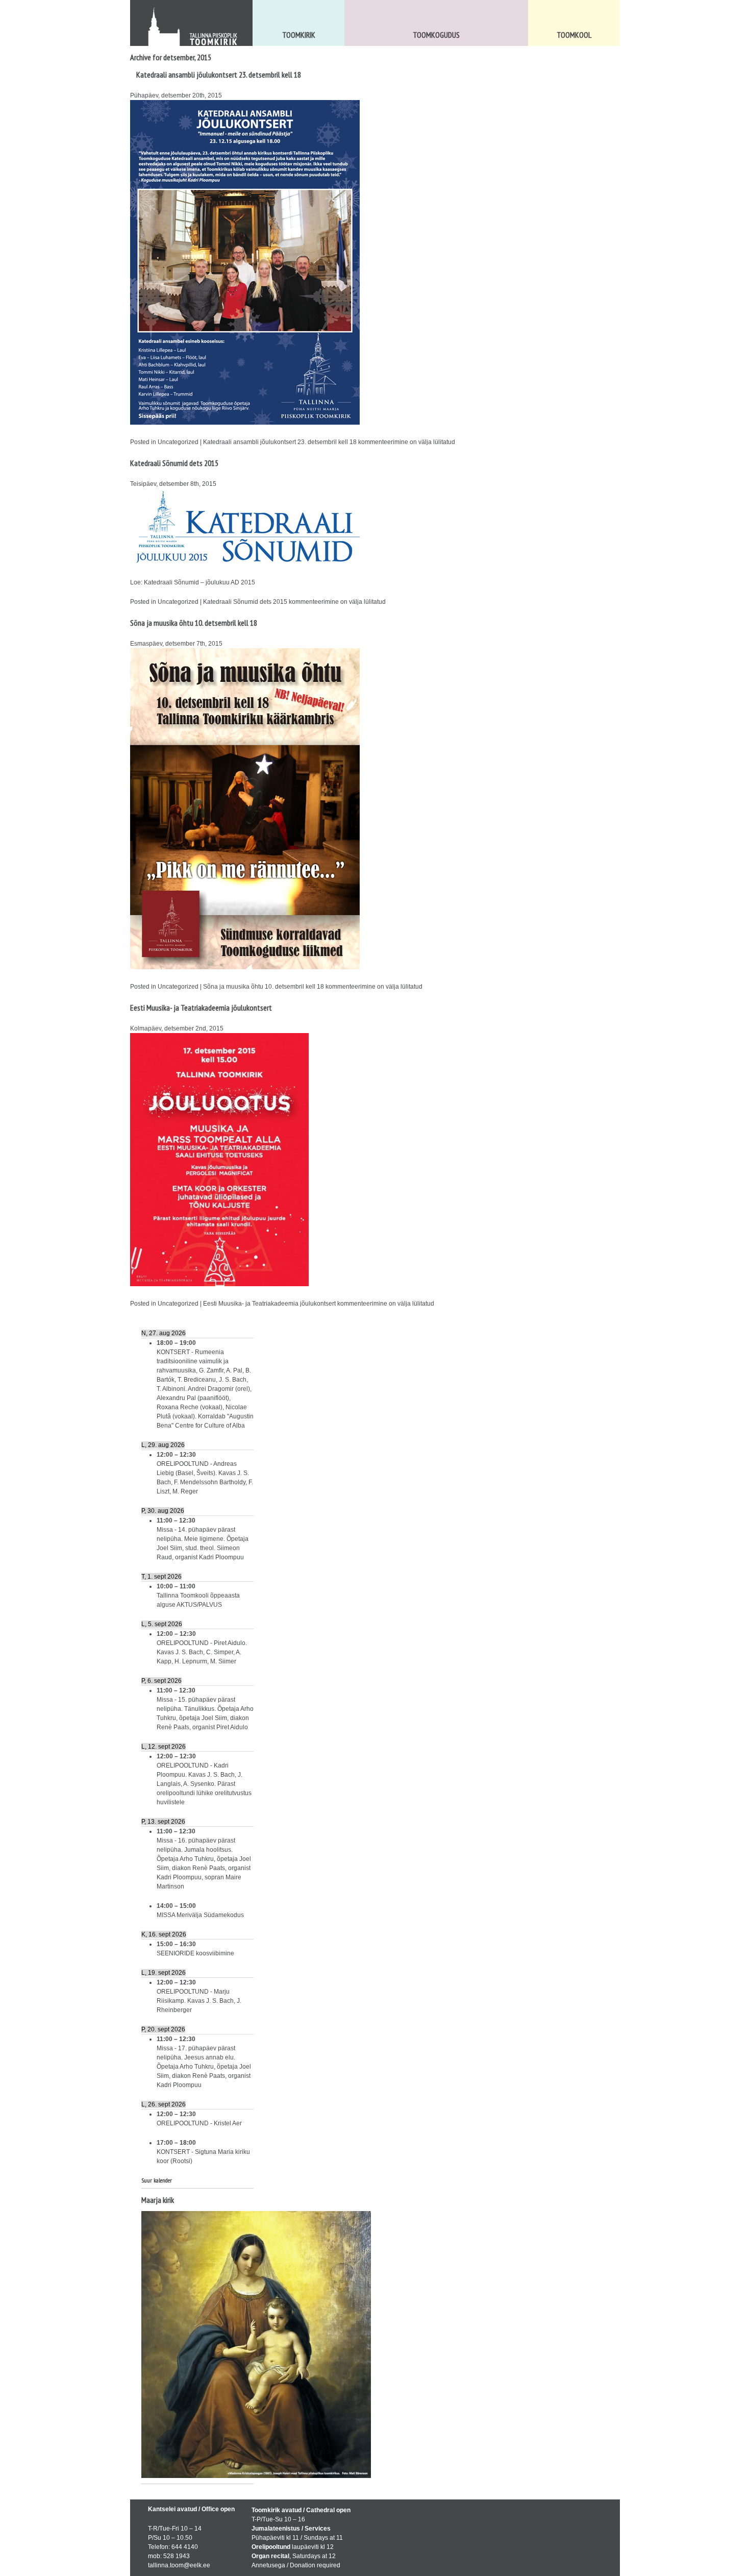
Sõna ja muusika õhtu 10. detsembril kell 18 (194, 623)
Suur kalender (157, 2180)
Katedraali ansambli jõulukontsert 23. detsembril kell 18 (219, 75)
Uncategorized (178, 442)
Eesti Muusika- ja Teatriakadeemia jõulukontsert (201, 1008)
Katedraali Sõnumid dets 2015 (174, 463)
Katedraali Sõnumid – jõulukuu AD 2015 (199, 582)
